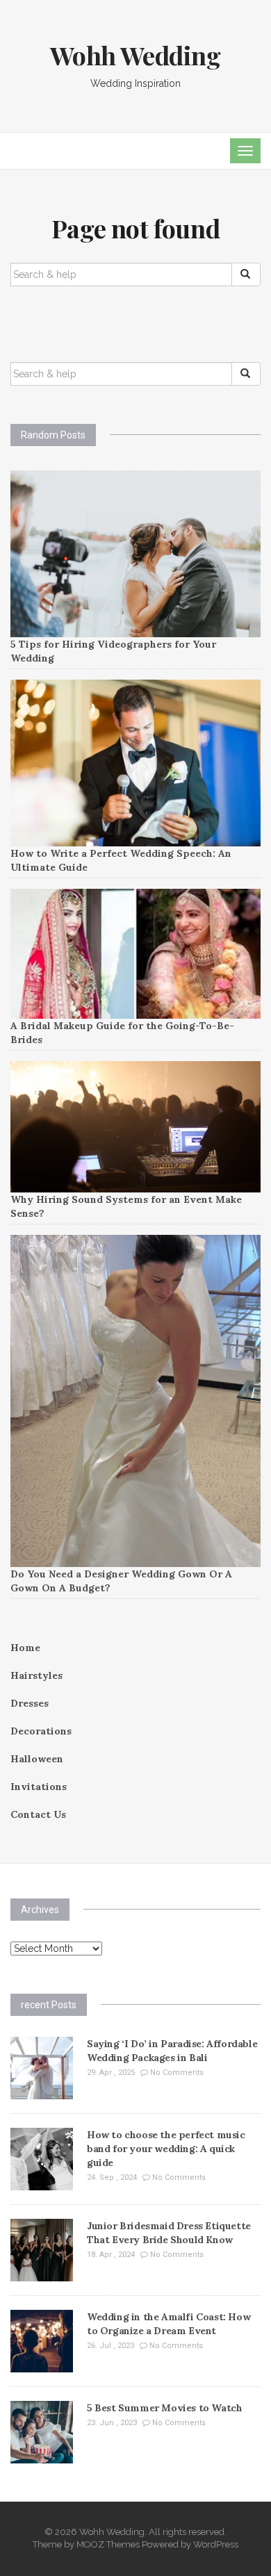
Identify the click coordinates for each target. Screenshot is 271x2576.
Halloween (37, 1759)
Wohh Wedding (135, 55)
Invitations (39, 1787)
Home (25, 1648)
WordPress (216, 2544)
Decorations (41, 1731)
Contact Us (38, 1814)
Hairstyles (36, 1675)
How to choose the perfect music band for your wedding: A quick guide (166, 2149)
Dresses (30, 1703)
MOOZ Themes (108, 2544)
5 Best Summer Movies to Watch (164, 2408)
